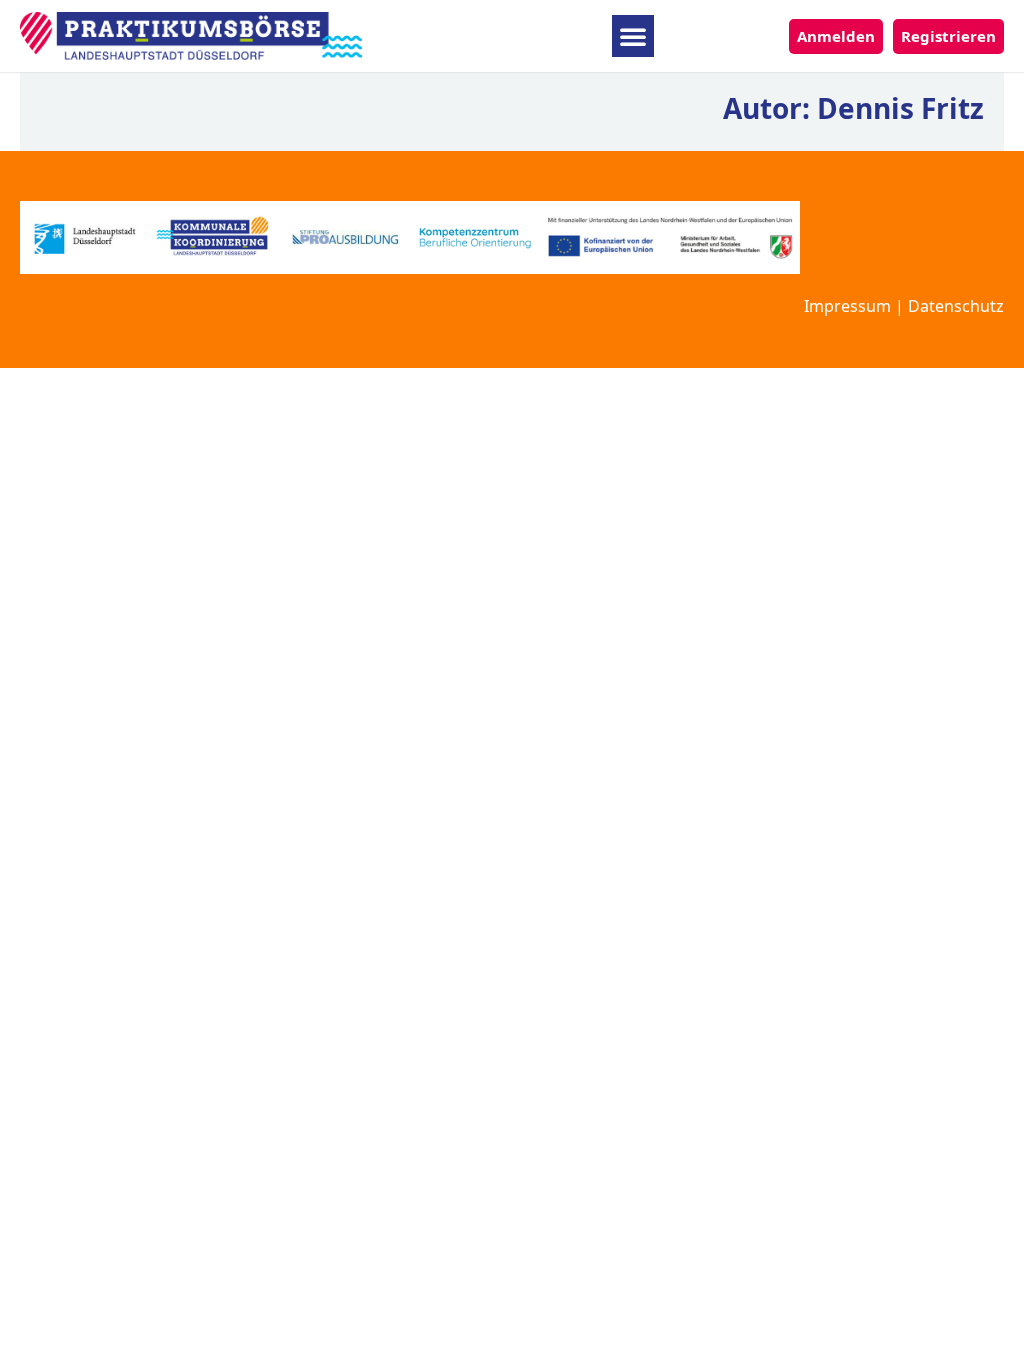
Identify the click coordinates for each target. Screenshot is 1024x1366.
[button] (633, 36)
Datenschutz (956, 306)
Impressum (847, 306)
